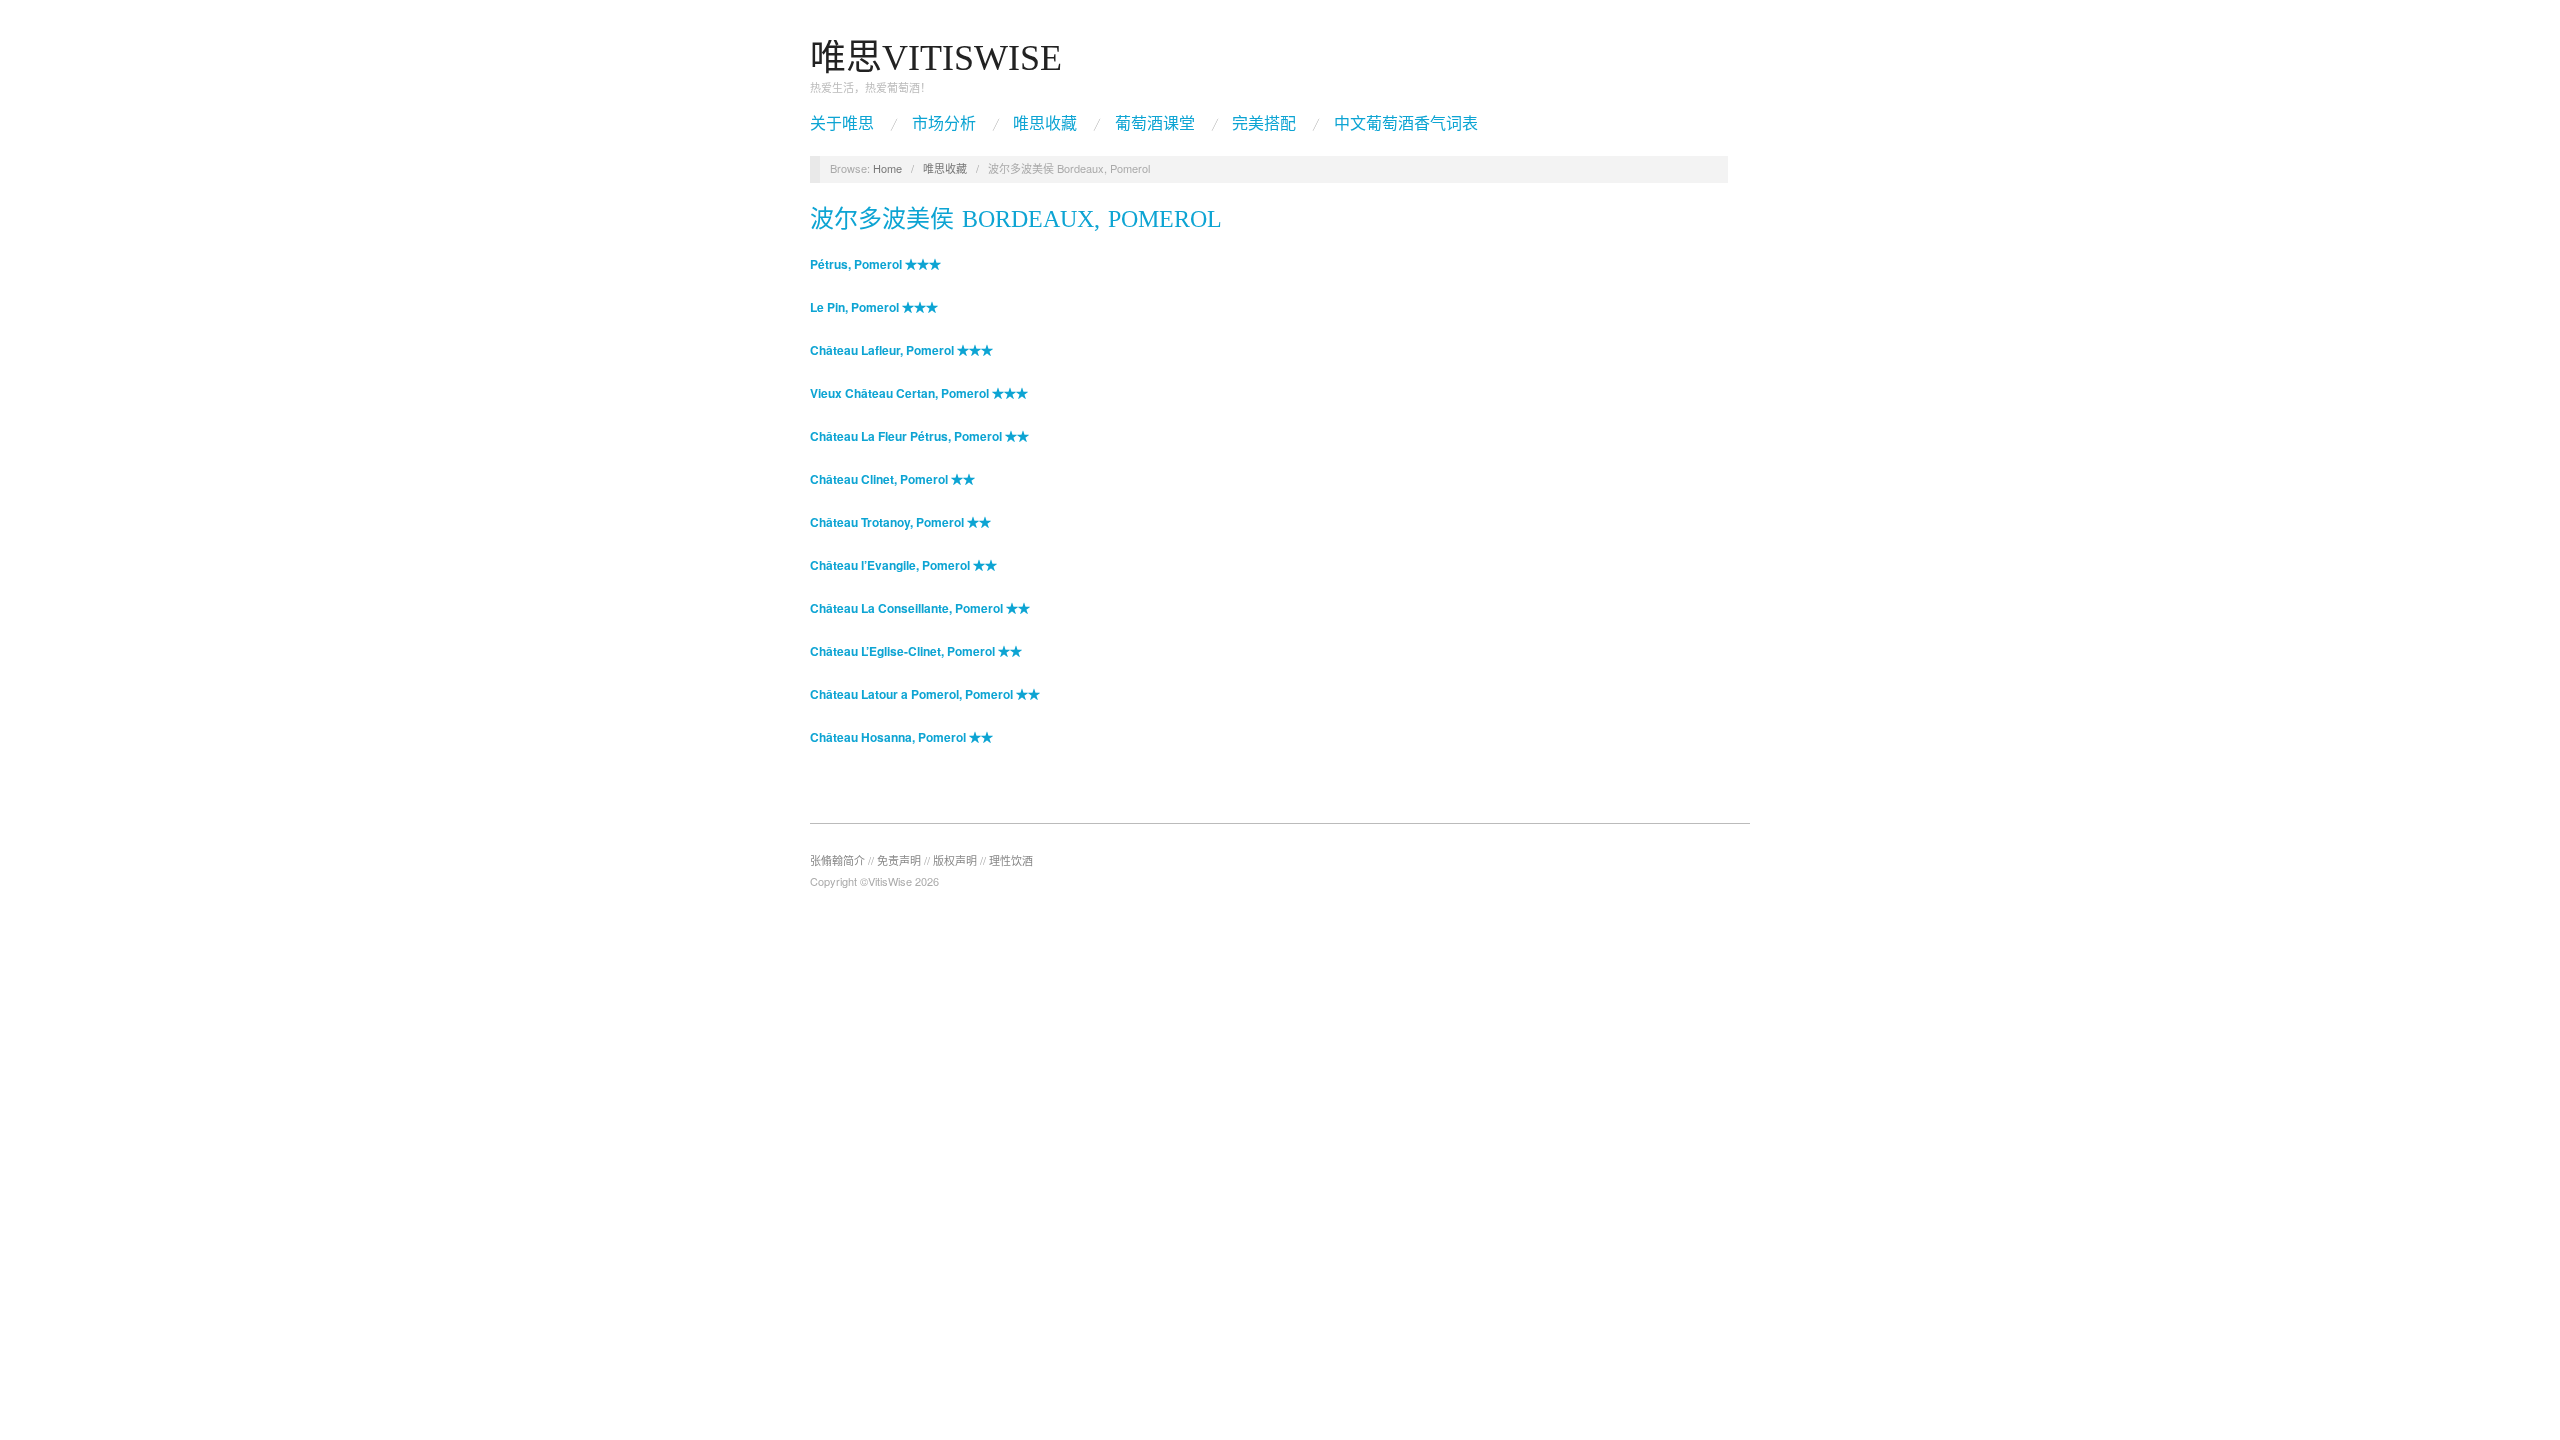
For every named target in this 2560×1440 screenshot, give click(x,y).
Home (887, 168)
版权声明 (955, 860)
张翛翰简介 (837, 860)
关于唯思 (842, 124)
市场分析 (944, 124)
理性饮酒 (1011, 860)
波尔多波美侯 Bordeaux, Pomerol (1016, 219)
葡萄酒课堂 (1155, 124)
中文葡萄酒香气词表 (1406, 124)
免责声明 (899, 860)
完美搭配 (1264, 124)
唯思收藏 (1045, 124)
